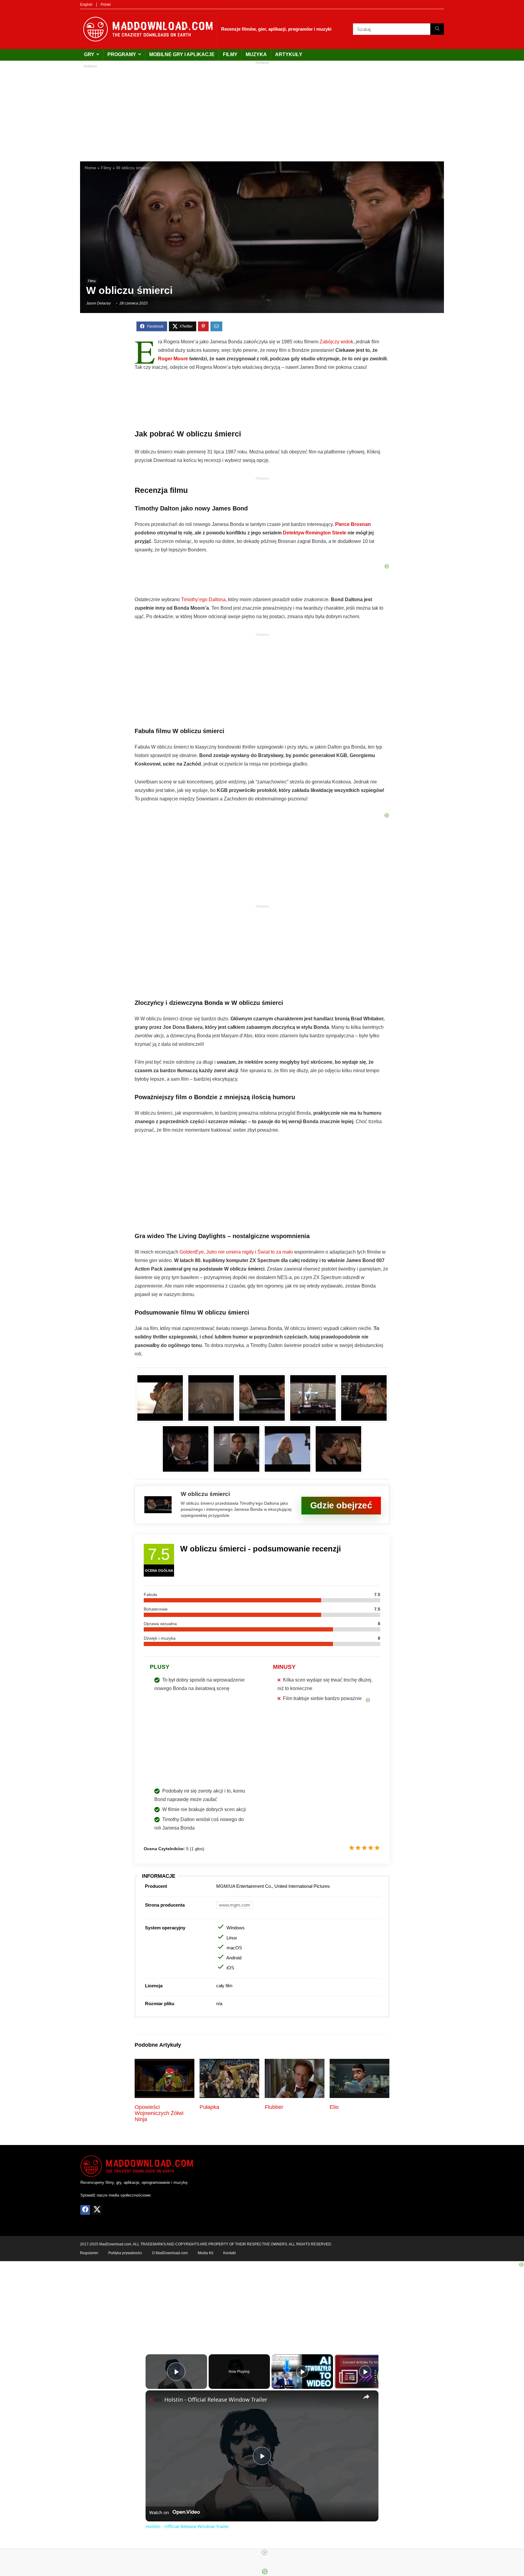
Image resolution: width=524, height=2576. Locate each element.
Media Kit (205, 2253)
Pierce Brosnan (353, 524)
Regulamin (89, 2253)
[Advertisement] (262, 110)
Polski (106, 5)
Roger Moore (173, 359)
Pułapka (209, 2107)
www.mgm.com (235, 1905)
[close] (264, 2552)
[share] (366, 2397)
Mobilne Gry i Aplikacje (182, 54)
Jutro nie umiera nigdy (230, 1252)
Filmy (230, 54)
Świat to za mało (275, 1252)
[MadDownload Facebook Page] (85, 2210)
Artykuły (289, 54)
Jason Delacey (98, 303)
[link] (155, 2400)
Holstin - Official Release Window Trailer (216, 2399)
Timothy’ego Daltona (203, 599)
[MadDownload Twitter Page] (97, 2210)
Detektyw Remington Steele (315, 533)
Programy (122, 54)
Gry (89, 54)
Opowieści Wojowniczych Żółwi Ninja (159, 2113)
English (86, 5)
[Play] (302, 2372)
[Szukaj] (437, 29)
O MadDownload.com (170, 2253)
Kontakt (229, 2253)
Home (90, 168)
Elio (334, 2107)
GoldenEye (192, 1252)
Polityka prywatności (125, 2253)
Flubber (274, 2107)
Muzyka (256, 54)
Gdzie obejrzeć (341, 1505)
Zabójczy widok (336, 342)
